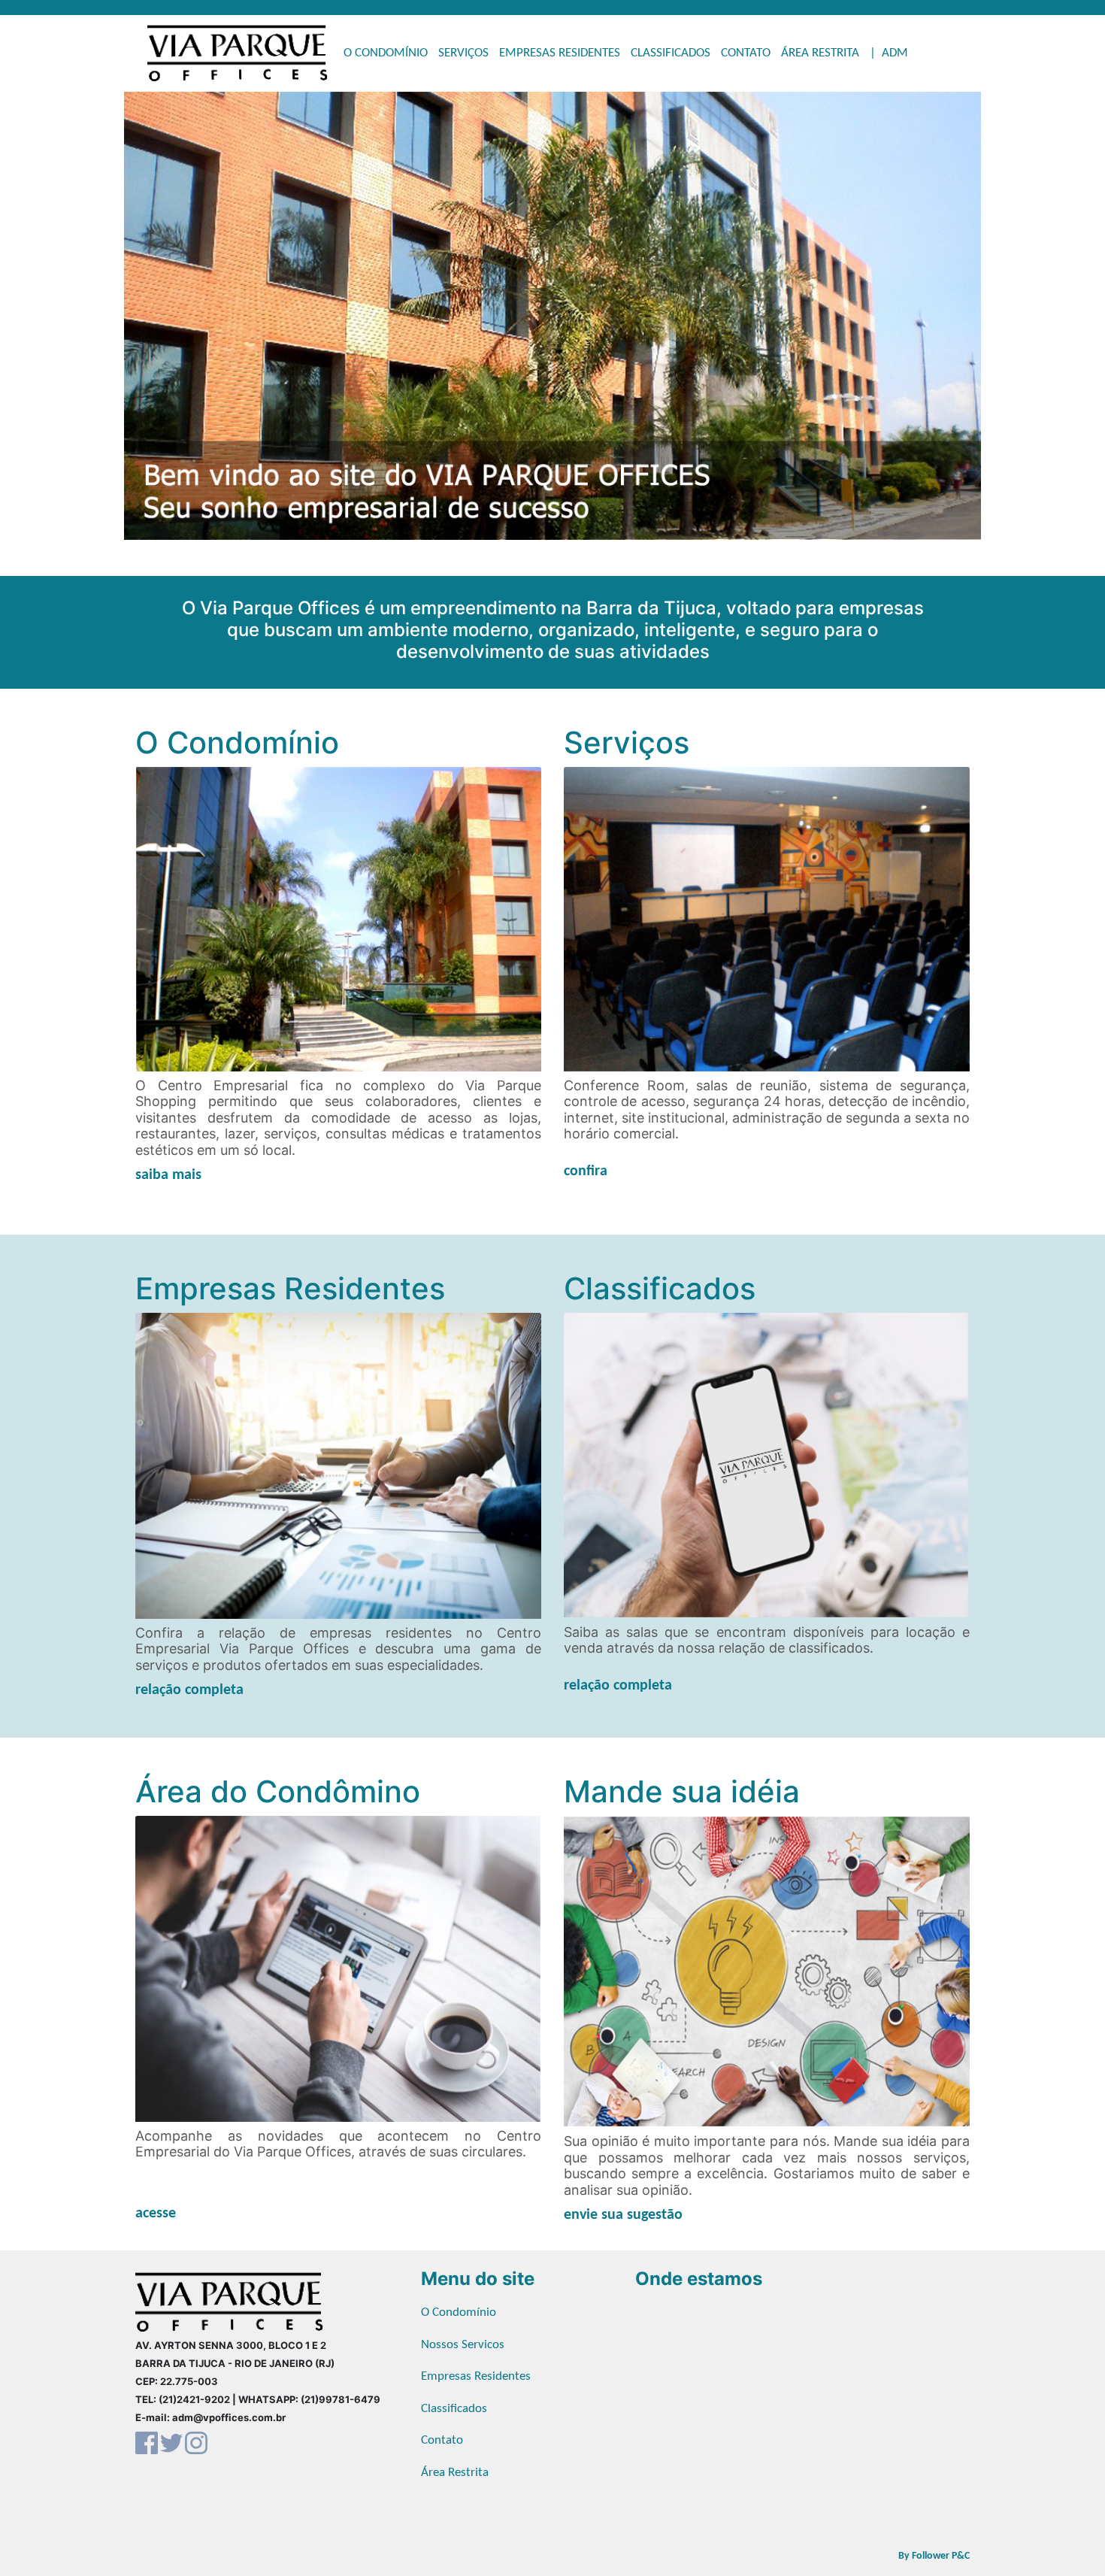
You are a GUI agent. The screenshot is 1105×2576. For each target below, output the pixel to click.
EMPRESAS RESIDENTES (560, 53)
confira (586, 1171)
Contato (442, 2440)
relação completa (189, 1690)
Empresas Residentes (476, 2376)
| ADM (889, 53)
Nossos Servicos (463, 2345)
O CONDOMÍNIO (386, 53)
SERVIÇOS (463, 53)
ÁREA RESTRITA (820, 53)
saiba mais (168, 1175)
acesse (156, 2214)
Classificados (454, 2409)
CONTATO (746, 53)
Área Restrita (455, 2473)
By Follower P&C (934, 2556)
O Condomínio (459, 2312)
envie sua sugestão (623, 2215)
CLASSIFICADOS (671, 53)
